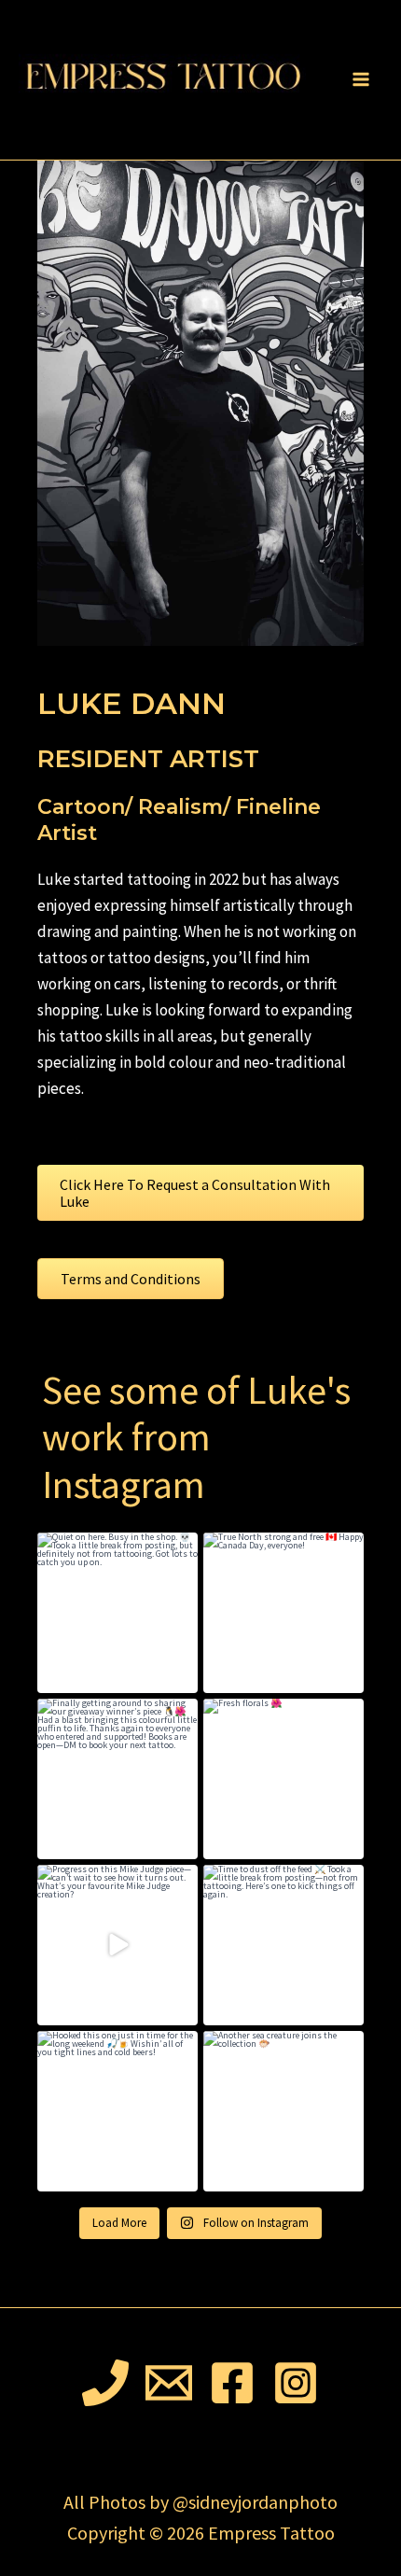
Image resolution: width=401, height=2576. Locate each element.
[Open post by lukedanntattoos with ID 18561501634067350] (118, 1779)
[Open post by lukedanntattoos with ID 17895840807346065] (283, 1613)
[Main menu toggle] (362, 80)
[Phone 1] (105, 2383)
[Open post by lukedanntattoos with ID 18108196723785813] (283, 1945)
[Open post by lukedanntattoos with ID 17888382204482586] (283, 2111)
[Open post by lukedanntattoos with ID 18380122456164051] (118, 1945)
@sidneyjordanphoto (255, 2502)
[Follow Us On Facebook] (232, 2383)
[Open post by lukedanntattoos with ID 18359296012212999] (283, 1779)
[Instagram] (296, 2383)
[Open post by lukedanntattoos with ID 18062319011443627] (118, 2111)
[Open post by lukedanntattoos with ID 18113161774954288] (118, 1613)
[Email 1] (169, 2383)
